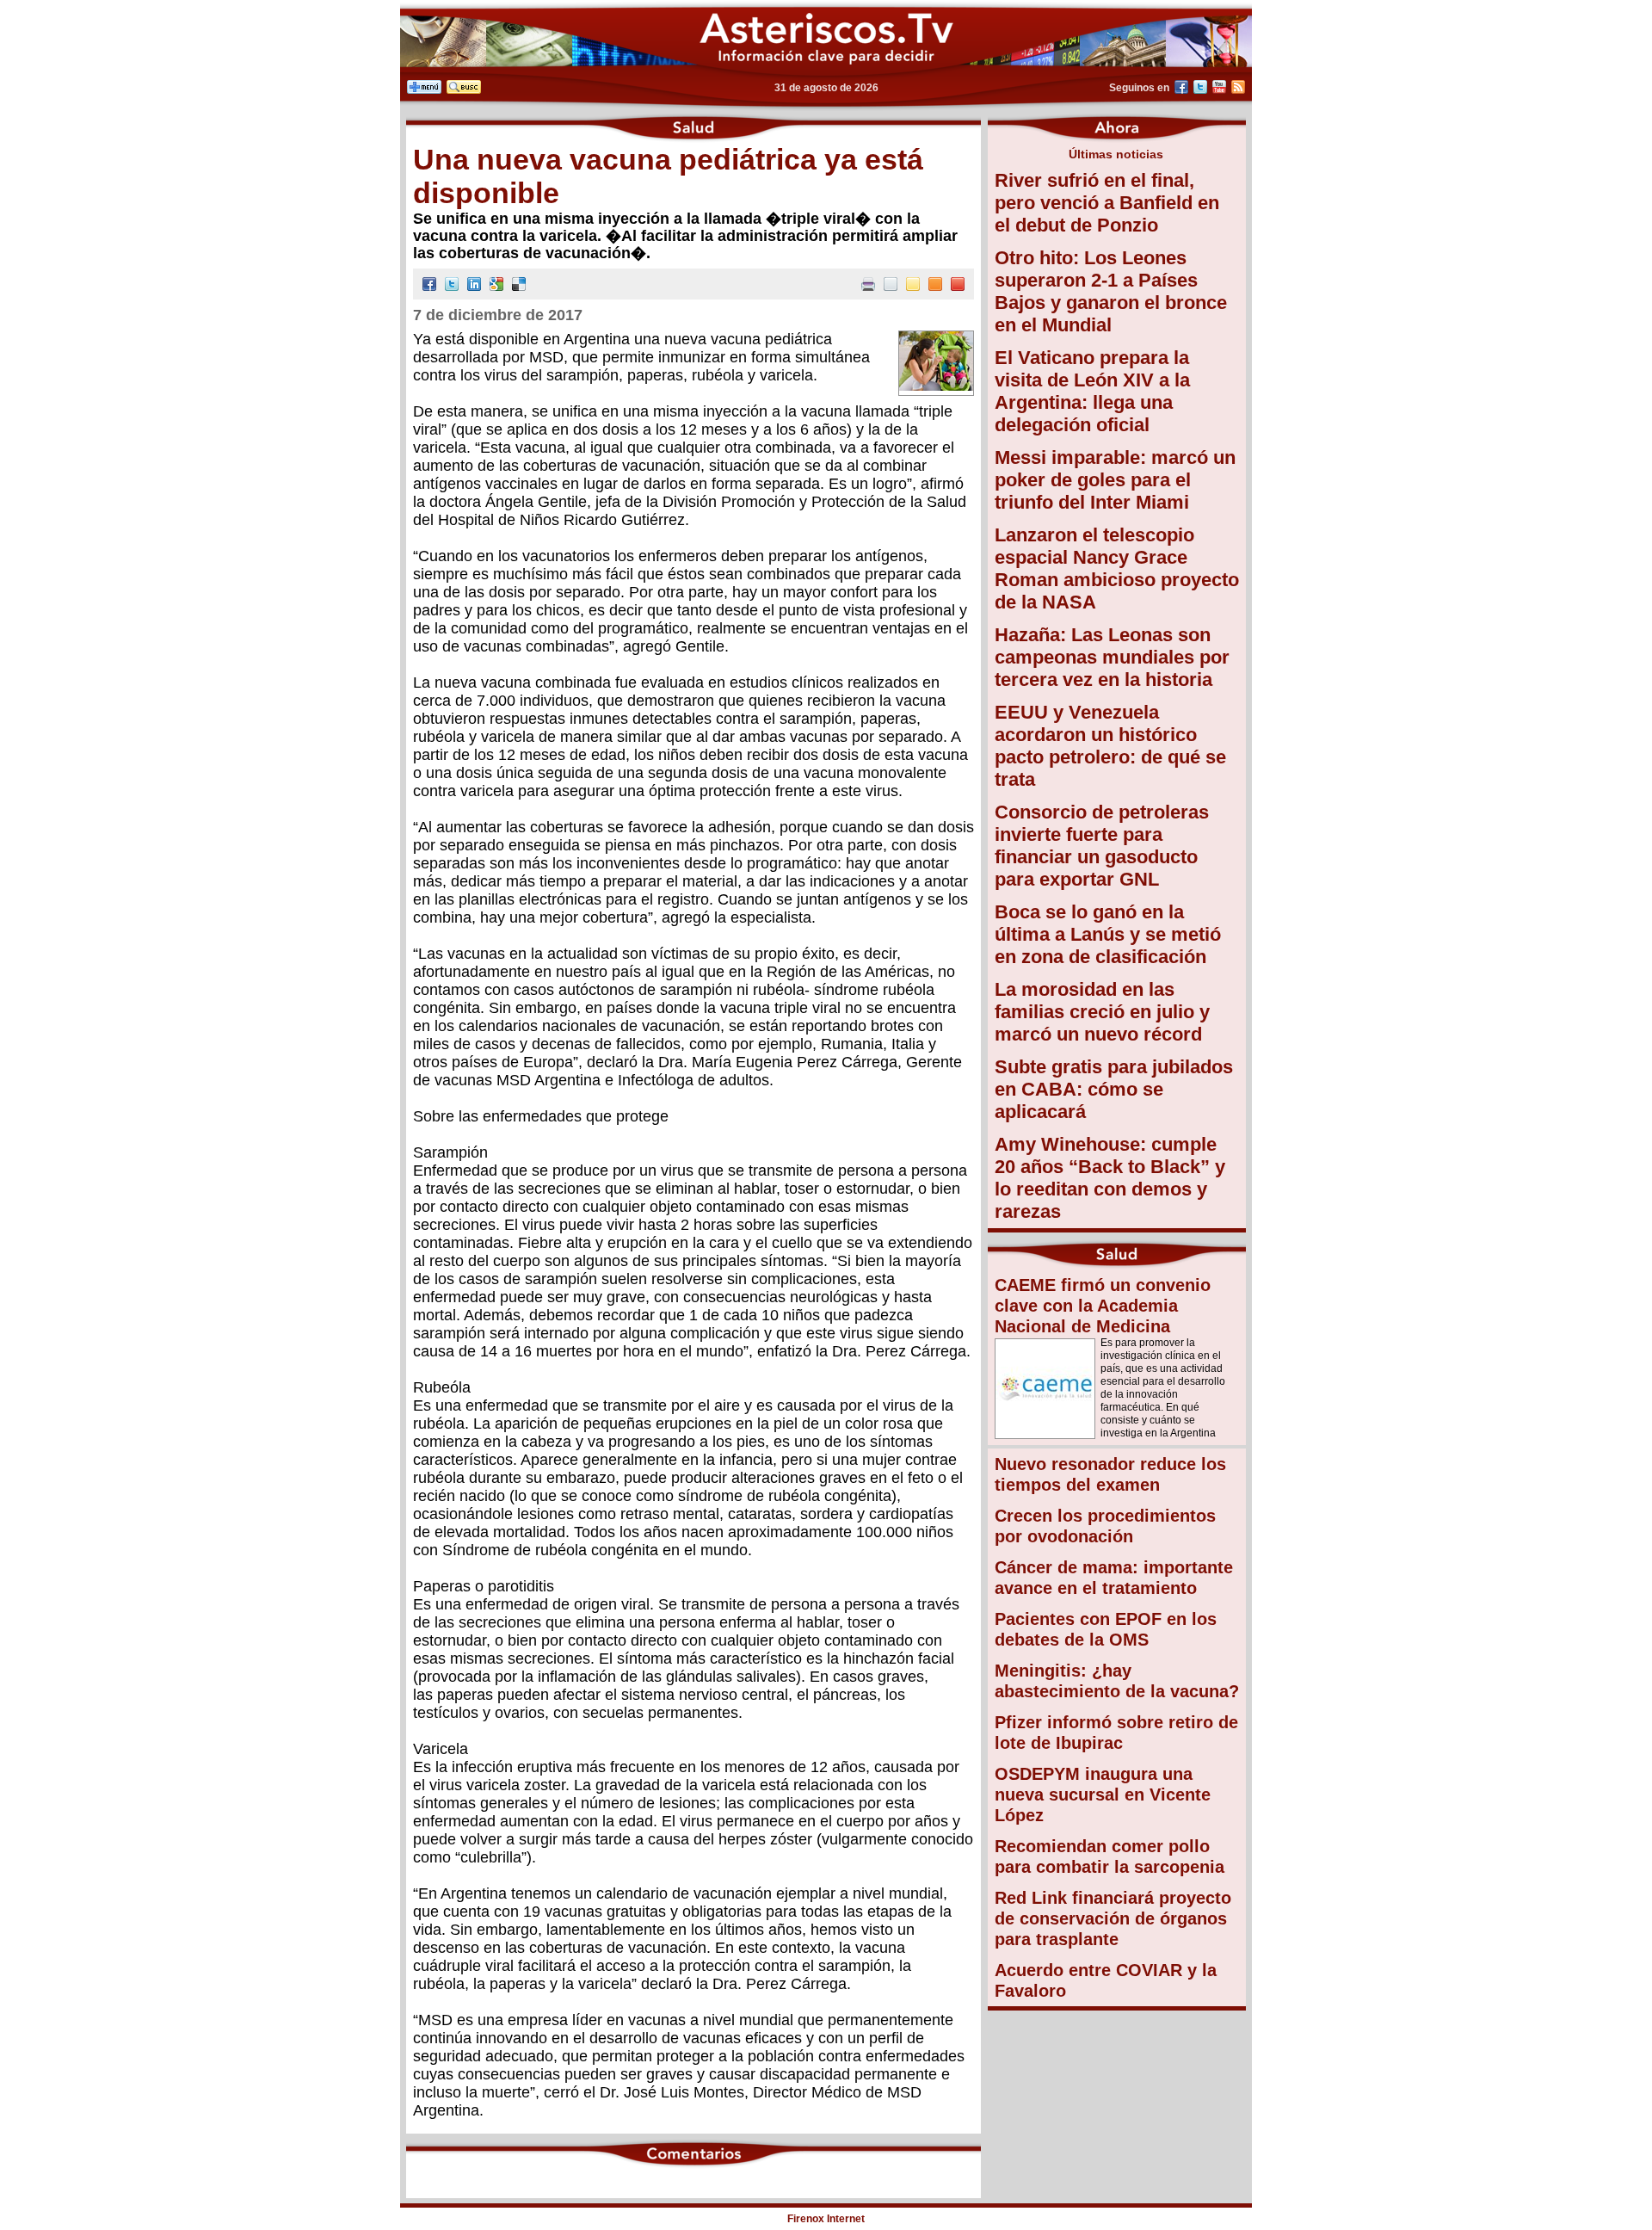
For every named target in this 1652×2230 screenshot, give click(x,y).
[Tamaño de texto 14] (913, 286)
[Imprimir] (868, 286)
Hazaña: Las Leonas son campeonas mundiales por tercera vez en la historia (1112, 657)
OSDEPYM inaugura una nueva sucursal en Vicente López (1103, 1795)
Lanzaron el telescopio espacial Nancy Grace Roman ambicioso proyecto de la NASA (1117, 568)
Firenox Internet (826, 2219)
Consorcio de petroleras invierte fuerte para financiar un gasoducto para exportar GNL (1102, 846)
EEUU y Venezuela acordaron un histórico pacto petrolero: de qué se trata (1110, 746)
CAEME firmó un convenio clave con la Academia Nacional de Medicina (1103, 1306)
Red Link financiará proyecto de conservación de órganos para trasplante (1113, 1918)
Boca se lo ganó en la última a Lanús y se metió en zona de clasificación (1108, 934)
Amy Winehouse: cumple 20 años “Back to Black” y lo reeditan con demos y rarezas (1110, 1178)
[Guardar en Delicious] (519, 286)
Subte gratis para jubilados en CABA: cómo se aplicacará (1114, 1089)
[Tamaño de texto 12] (891, 286)
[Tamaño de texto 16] (935, 286)
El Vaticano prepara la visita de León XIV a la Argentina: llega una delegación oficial (1092, 391)
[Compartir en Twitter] (452, 286)
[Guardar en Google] (496, 286)
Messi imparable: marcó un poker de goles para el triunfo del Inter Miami (1115, 480)
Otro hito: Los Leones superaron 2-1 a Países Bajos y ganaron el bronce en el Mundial (1111, 291)
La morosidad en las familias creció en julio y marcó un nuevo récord (1102, 1012)
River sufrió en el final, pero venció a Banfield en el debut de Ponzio (1107, 203)
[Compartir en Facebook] (429, 286)
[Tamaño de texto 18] (958, 286)
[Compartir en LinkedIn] (474, 286)
